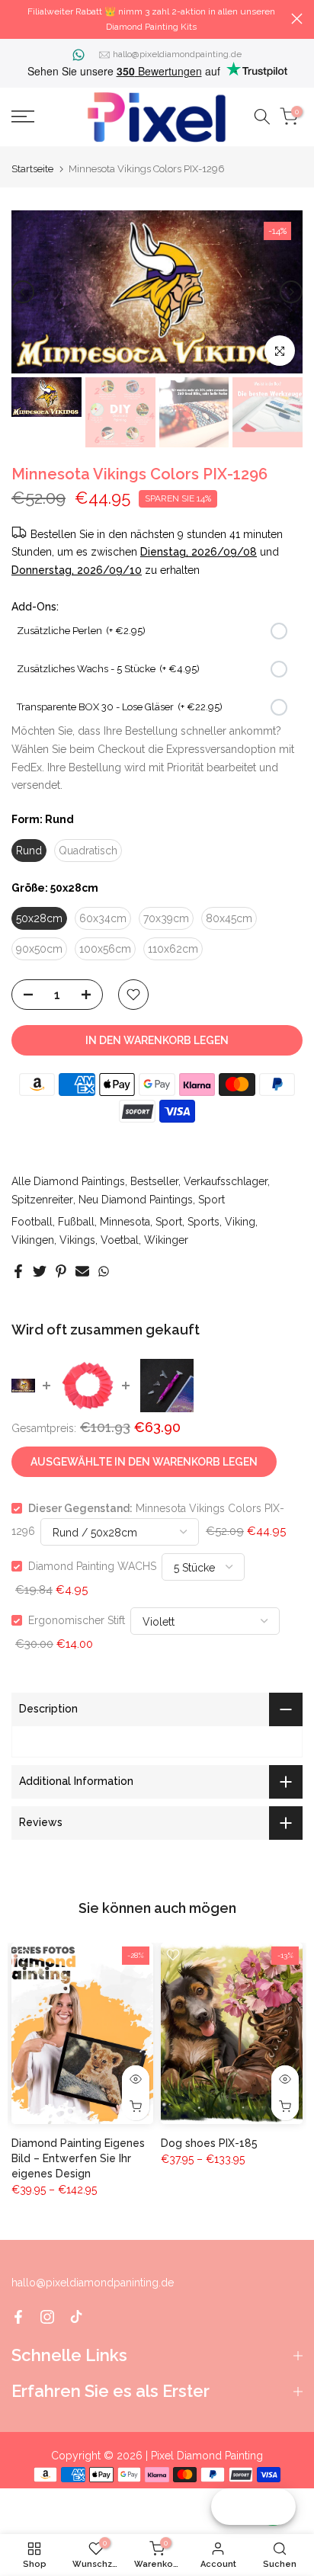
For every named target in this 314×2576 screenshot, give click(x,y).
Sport (211, 1200)
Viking (240, 1222)
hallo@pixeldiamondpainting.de (177, 54)
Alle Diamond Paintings (68, 1181)
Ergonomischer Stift (77, 1620)
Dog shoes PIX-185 (209, 2143)
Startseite (32, 169)
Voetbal (120, 1240)
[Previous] (23, 292)
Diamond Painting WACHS (92, 1566)
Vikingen (33, 1240)
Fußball (76, 1222)
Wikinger (166, 1240)
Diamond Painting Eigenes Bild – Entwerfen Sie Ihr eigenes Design (78, 2158)
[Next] (291, 292)
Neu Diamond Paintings (136, 1200)
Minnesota (125, 1222)
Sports (203, 1222)
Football (32, 1222)
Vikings (77, 1240)
